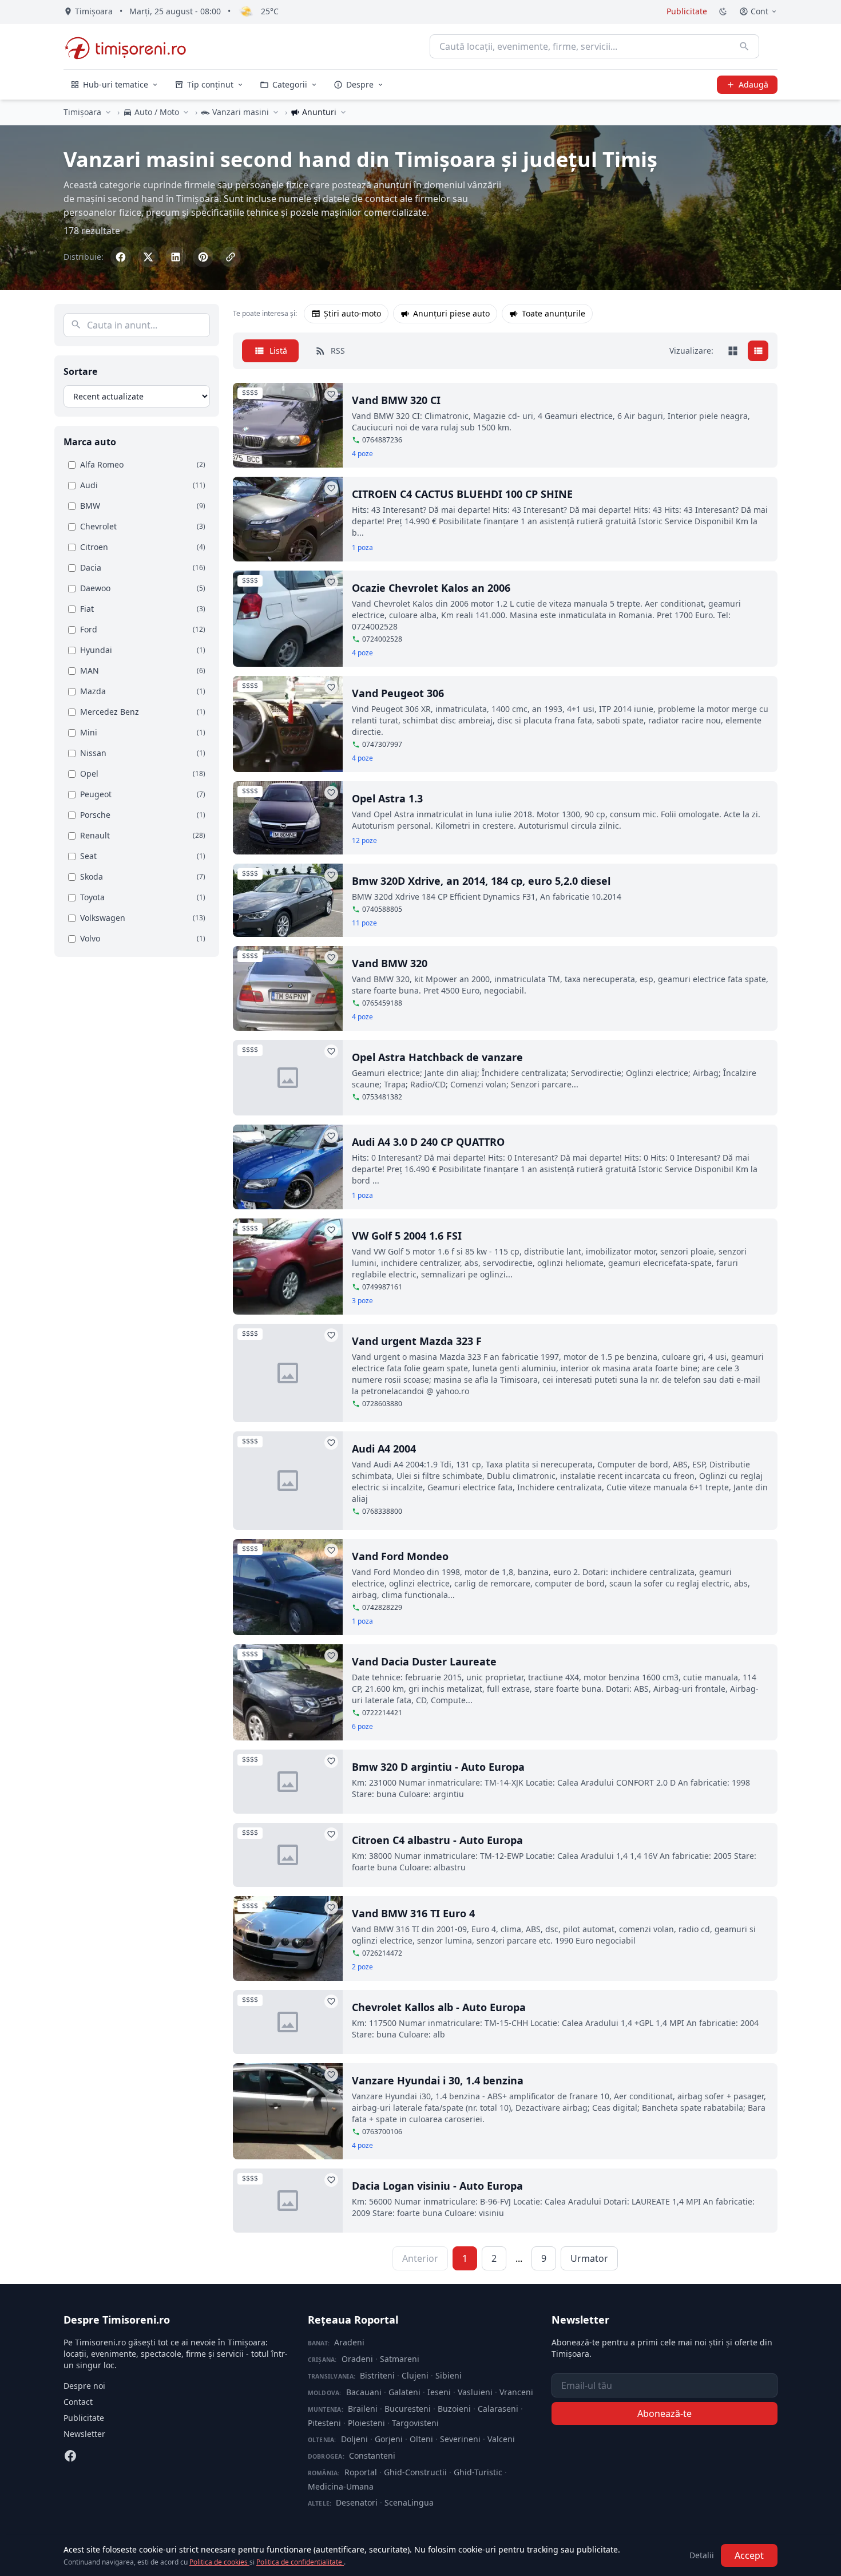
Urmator (589, 2258)
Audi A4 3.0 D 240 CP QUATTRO (428, 1142)
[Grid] (733, 351)
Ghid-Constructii (415, 2472)
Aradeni (349, 2342)
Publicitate (687, 11)
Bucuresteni (408, 2409)
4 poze (362, 454)
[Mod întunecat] (723, 11)
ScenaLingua (409, 2502)
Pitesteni (324, 2423)
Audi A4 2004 (384, 1449)
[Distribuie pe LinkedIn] (176, 257)
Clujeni (415, 2375)
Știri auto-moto (352, 313)
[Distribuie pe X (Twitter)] (148, 257)
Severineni (460, 2439)
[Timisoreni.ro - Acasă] (131, 46)
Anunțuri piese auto (451, 313)
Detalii (702, 2555)
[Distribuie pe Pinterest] (203, 257)
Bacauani (364, 2392)
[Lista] (758, 351)
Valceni (501, 2439)
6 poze (362, 1727)
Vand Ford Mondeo (400, 1556)
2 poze (362, 1967)
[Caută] (744, 46)
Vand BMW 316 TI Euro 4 (413, 1913)
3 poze (362, 1301)
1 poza (362, 548)
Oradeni (357, 2359)
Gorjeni (389, 2439)
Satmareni (400, 2359)
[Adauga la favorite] (331, 394)
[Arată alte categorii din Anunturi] (343, 112)
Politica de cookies (219, 2562)
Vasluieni (475, 2392)
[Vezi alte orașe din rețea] (108, 112)
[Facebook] (70, 2456)
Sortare (80, 371)
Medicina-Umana (341, 2486)
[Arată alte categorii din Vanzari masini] (276, 112)
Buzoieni (454, 2409)
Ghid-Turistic (478, 2472)
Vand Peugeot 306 (398, 693)
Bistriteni (377, 2375)
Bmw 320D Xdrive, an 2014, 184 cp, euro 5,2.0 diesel (481, 881)
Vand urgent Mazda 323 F (417, 1341)
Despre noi (84, 2386)
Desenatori (357, 2502)
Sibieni (449, 2375)
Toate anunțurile (554, 313)
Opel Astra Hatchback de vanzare (437, 1057)
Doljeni (354, 2439)
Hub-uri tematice (116, 84)
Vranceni (516, 2392)
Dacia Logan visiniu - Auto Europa (437, 2186)
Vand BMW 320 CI (396, 400)
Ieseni (439, 2392)
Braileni (363, 2409)
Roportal (361, 2472)
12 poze (364, 841)
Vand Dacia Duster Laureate (424, 1661)
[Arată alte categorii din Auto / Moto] (186, 112)
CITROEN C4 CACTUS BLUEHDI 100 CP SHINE (462, 494)
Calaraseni (498, 2409)
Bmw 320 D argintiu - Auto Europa (438, 1767)
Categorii (290, 84)
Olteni (421, 2439)
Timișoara (82, 112)
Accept (749, 2555)
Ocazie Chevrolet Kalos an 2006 (431, 588)
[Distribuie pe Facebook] (121, 257)
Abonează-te (665, 2413)
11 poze (364, 923)
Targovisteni (415, 2423)
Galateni (404, 2392)
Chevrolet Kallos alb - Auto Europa (439, 2007)
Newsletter (84, 2434)
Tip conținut (210, 84)
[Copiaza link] (231, 257)
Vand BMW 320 (390, 963)
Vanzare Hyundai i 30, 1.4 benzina (438, 2080)
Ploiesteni (366, 2423)
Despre (360, 84)
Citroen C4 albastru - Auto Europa (437, 1840)
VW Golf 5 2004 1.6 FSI (407, 1236)
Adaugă (753, 84)
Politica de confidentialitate (300, 2562)
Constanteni (372, 2456)
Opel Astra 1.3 (387, 798)
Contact (78, 2402)
